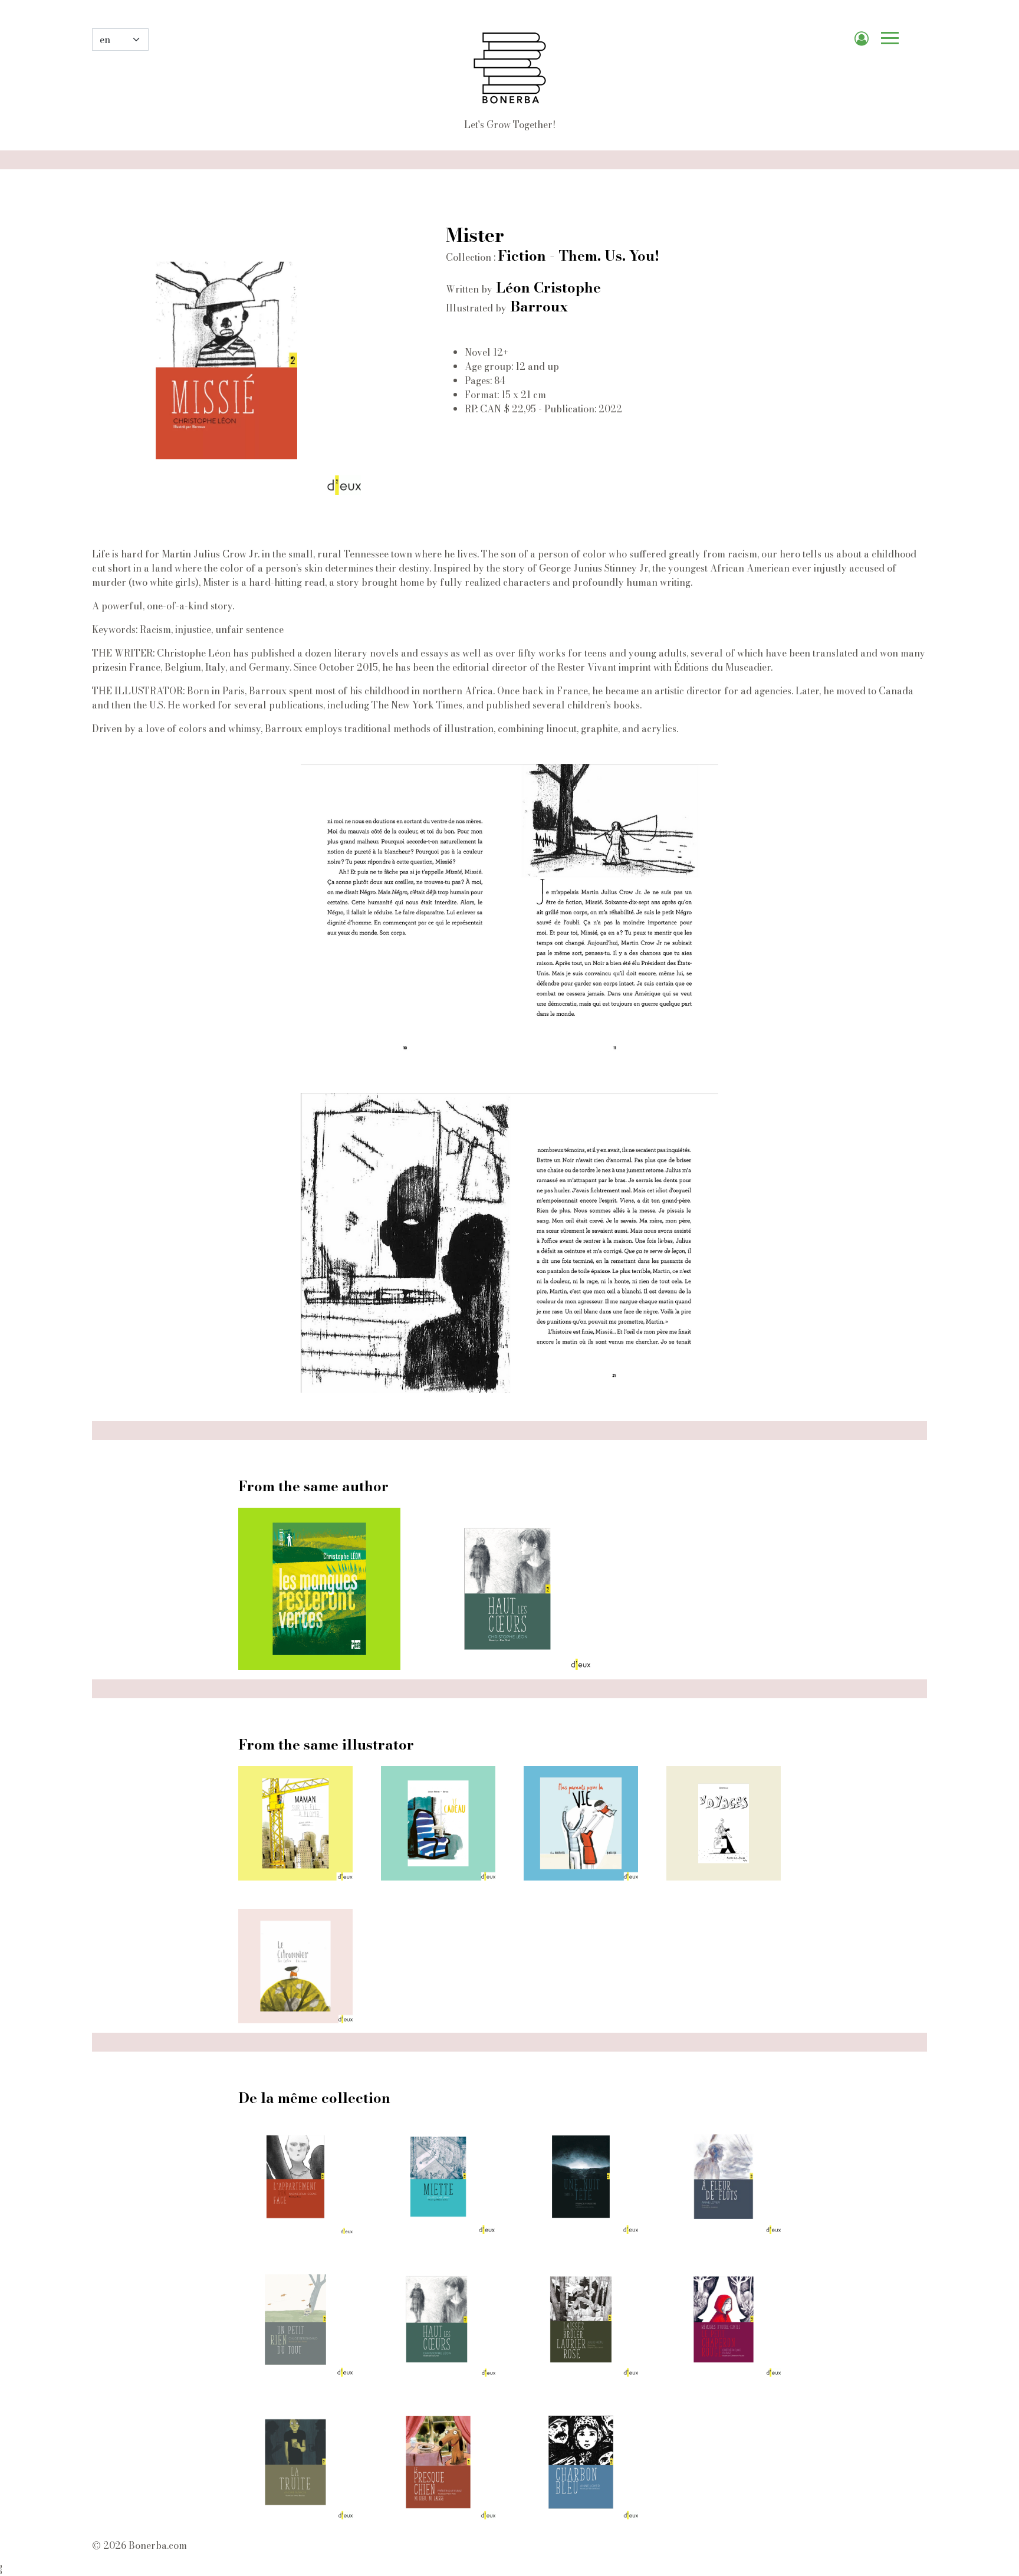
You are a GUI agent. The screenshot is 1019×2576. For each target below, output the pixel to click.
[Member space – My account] (866, 40)
